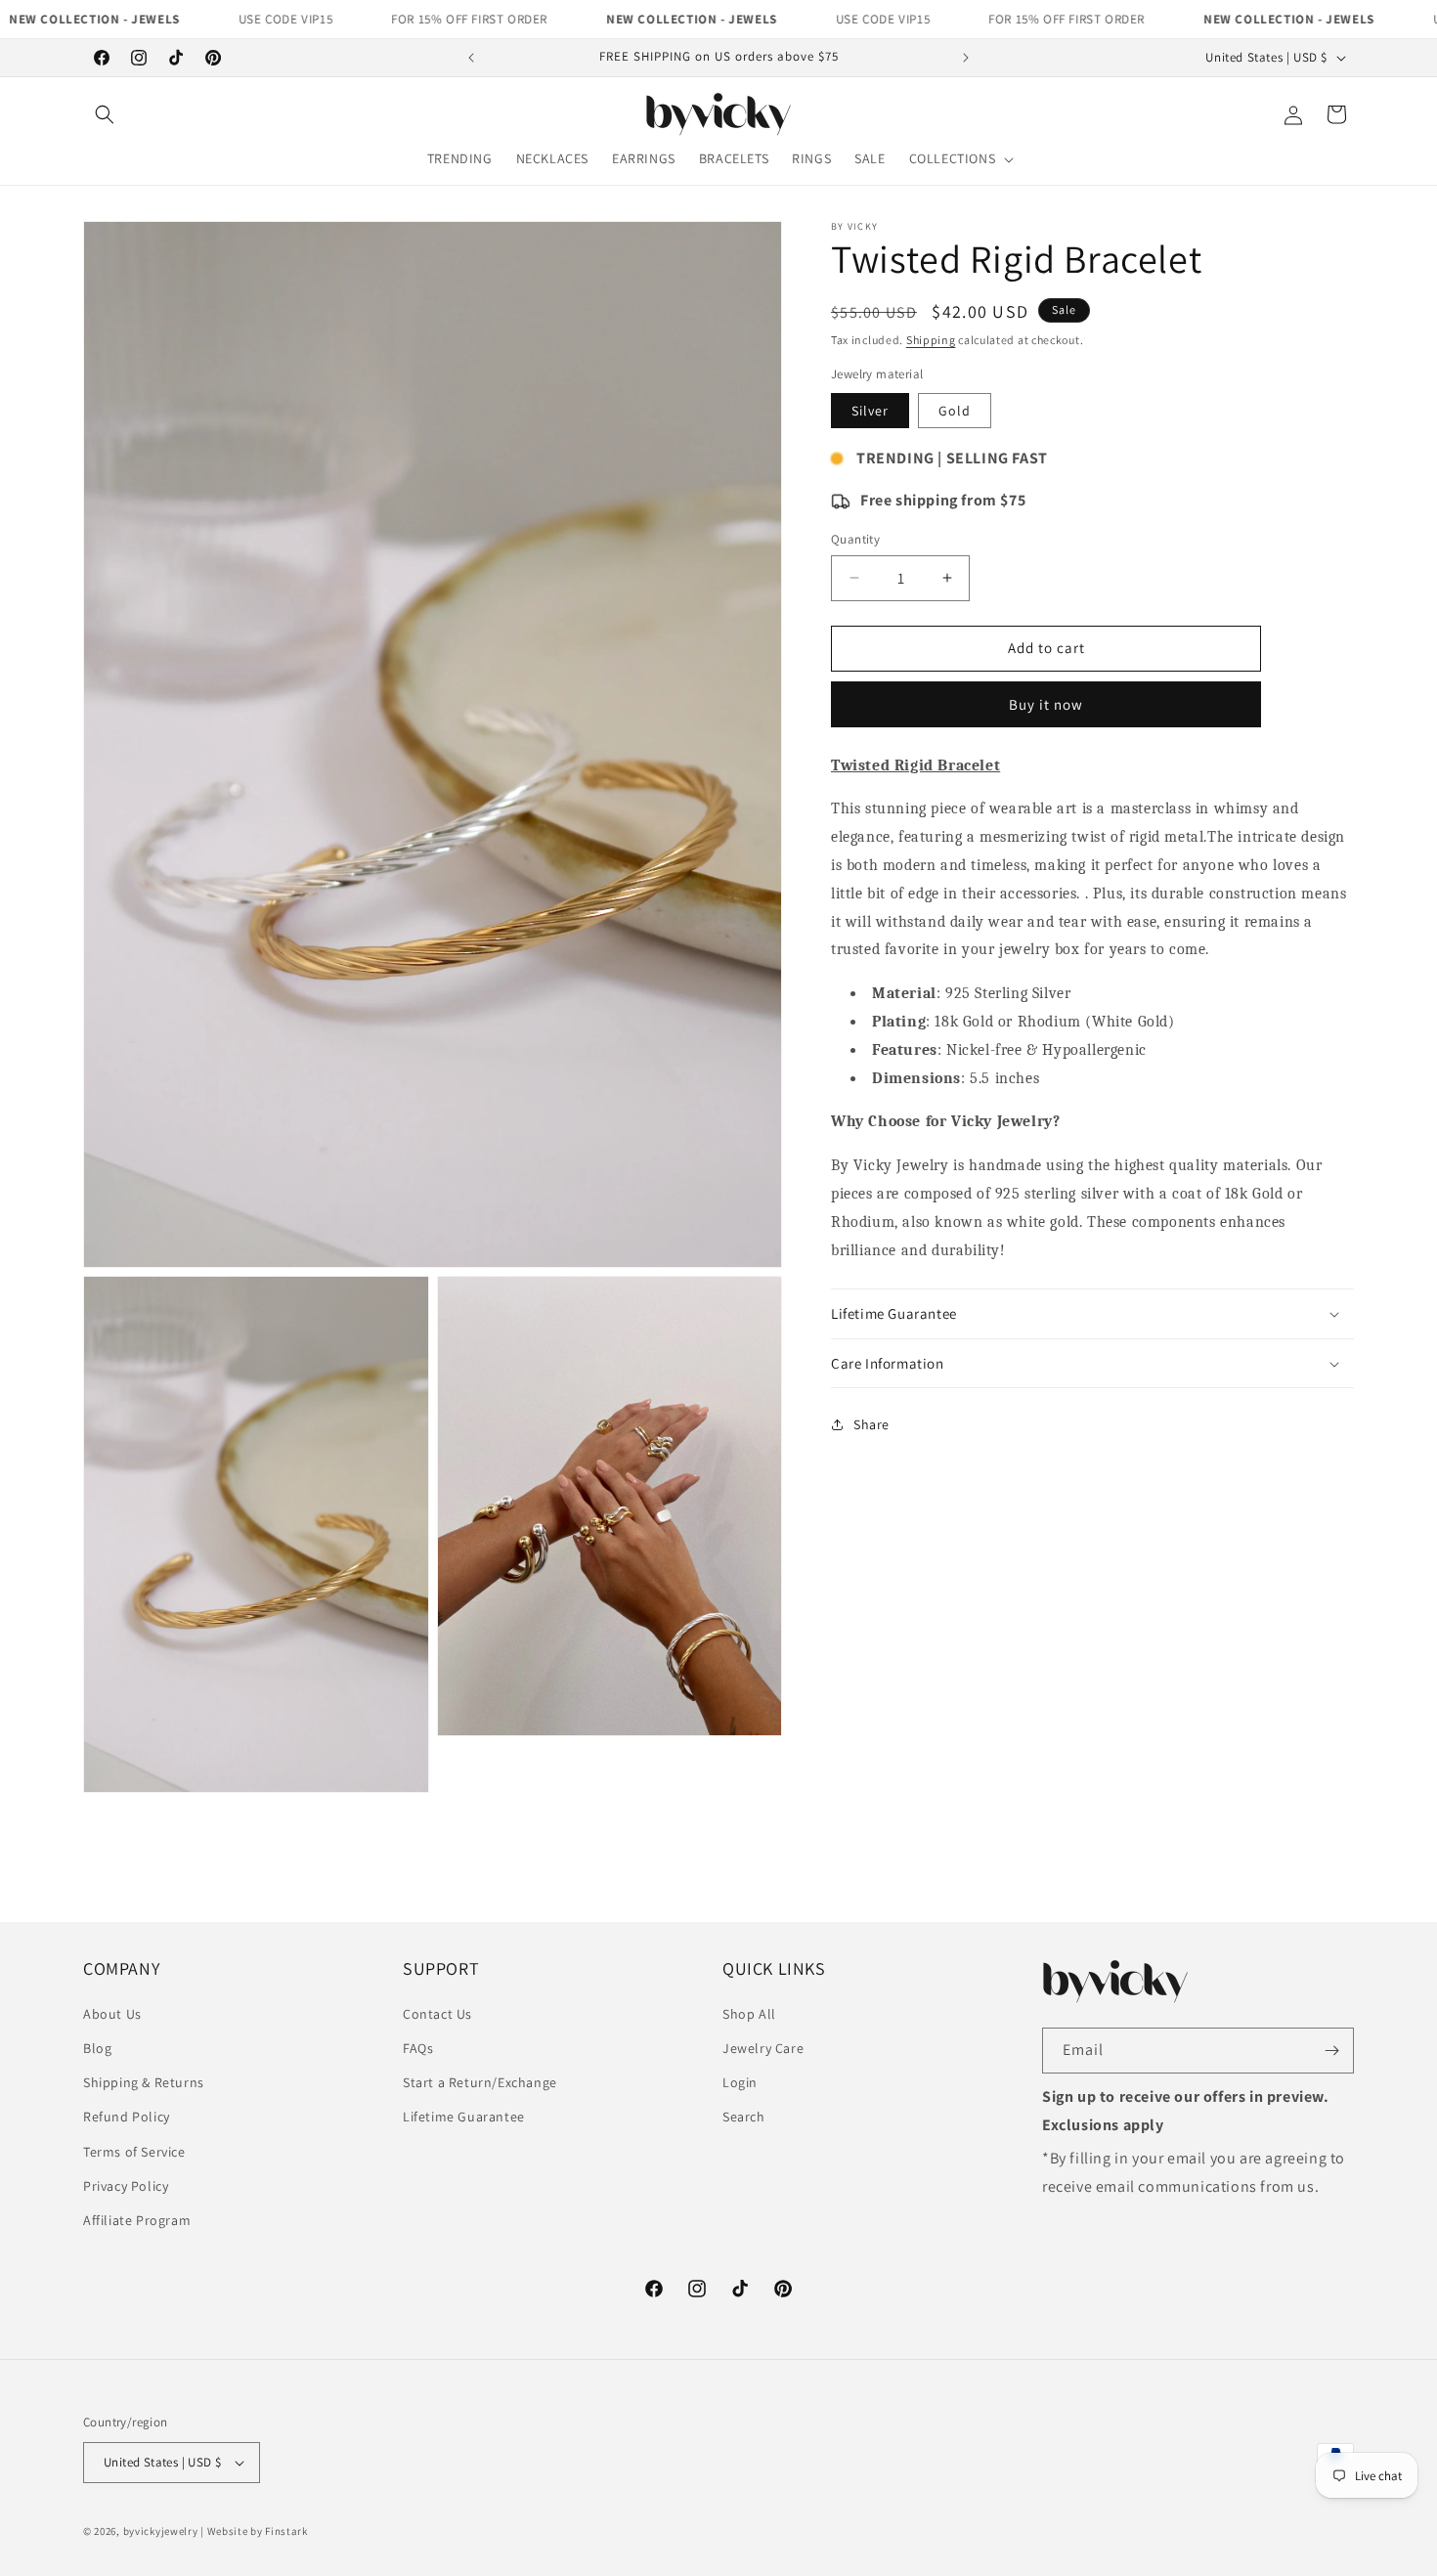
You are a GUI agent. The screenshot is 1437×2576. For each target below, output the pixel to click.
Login (740, 2082)
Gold (955, 411)
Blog (97, 2048)
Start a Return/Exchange (480, 2082)
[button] (105, 114)
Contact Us (437, 2014)
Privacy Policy (126, 2186)
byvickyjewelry (161, 2531)
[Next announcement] (966, 58)
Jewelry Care (763, 2048)
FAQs (418, 2048)
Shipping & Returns (144, 2082)
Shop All (749, 2014)
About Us (112, 2014)
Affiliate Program (137, 2220)
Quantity (855, 539)
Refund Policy (127, 2117)
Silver (870, 411)
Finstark (286, 2531)
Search (744, 2117)
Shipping (931, 340)
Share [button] (871, 1424)
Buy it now (1046, 704)
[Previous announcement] (471, 58)
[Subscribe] (1331, 2051)
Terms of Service (134, 2152)
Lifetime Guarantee (464, 2117)
